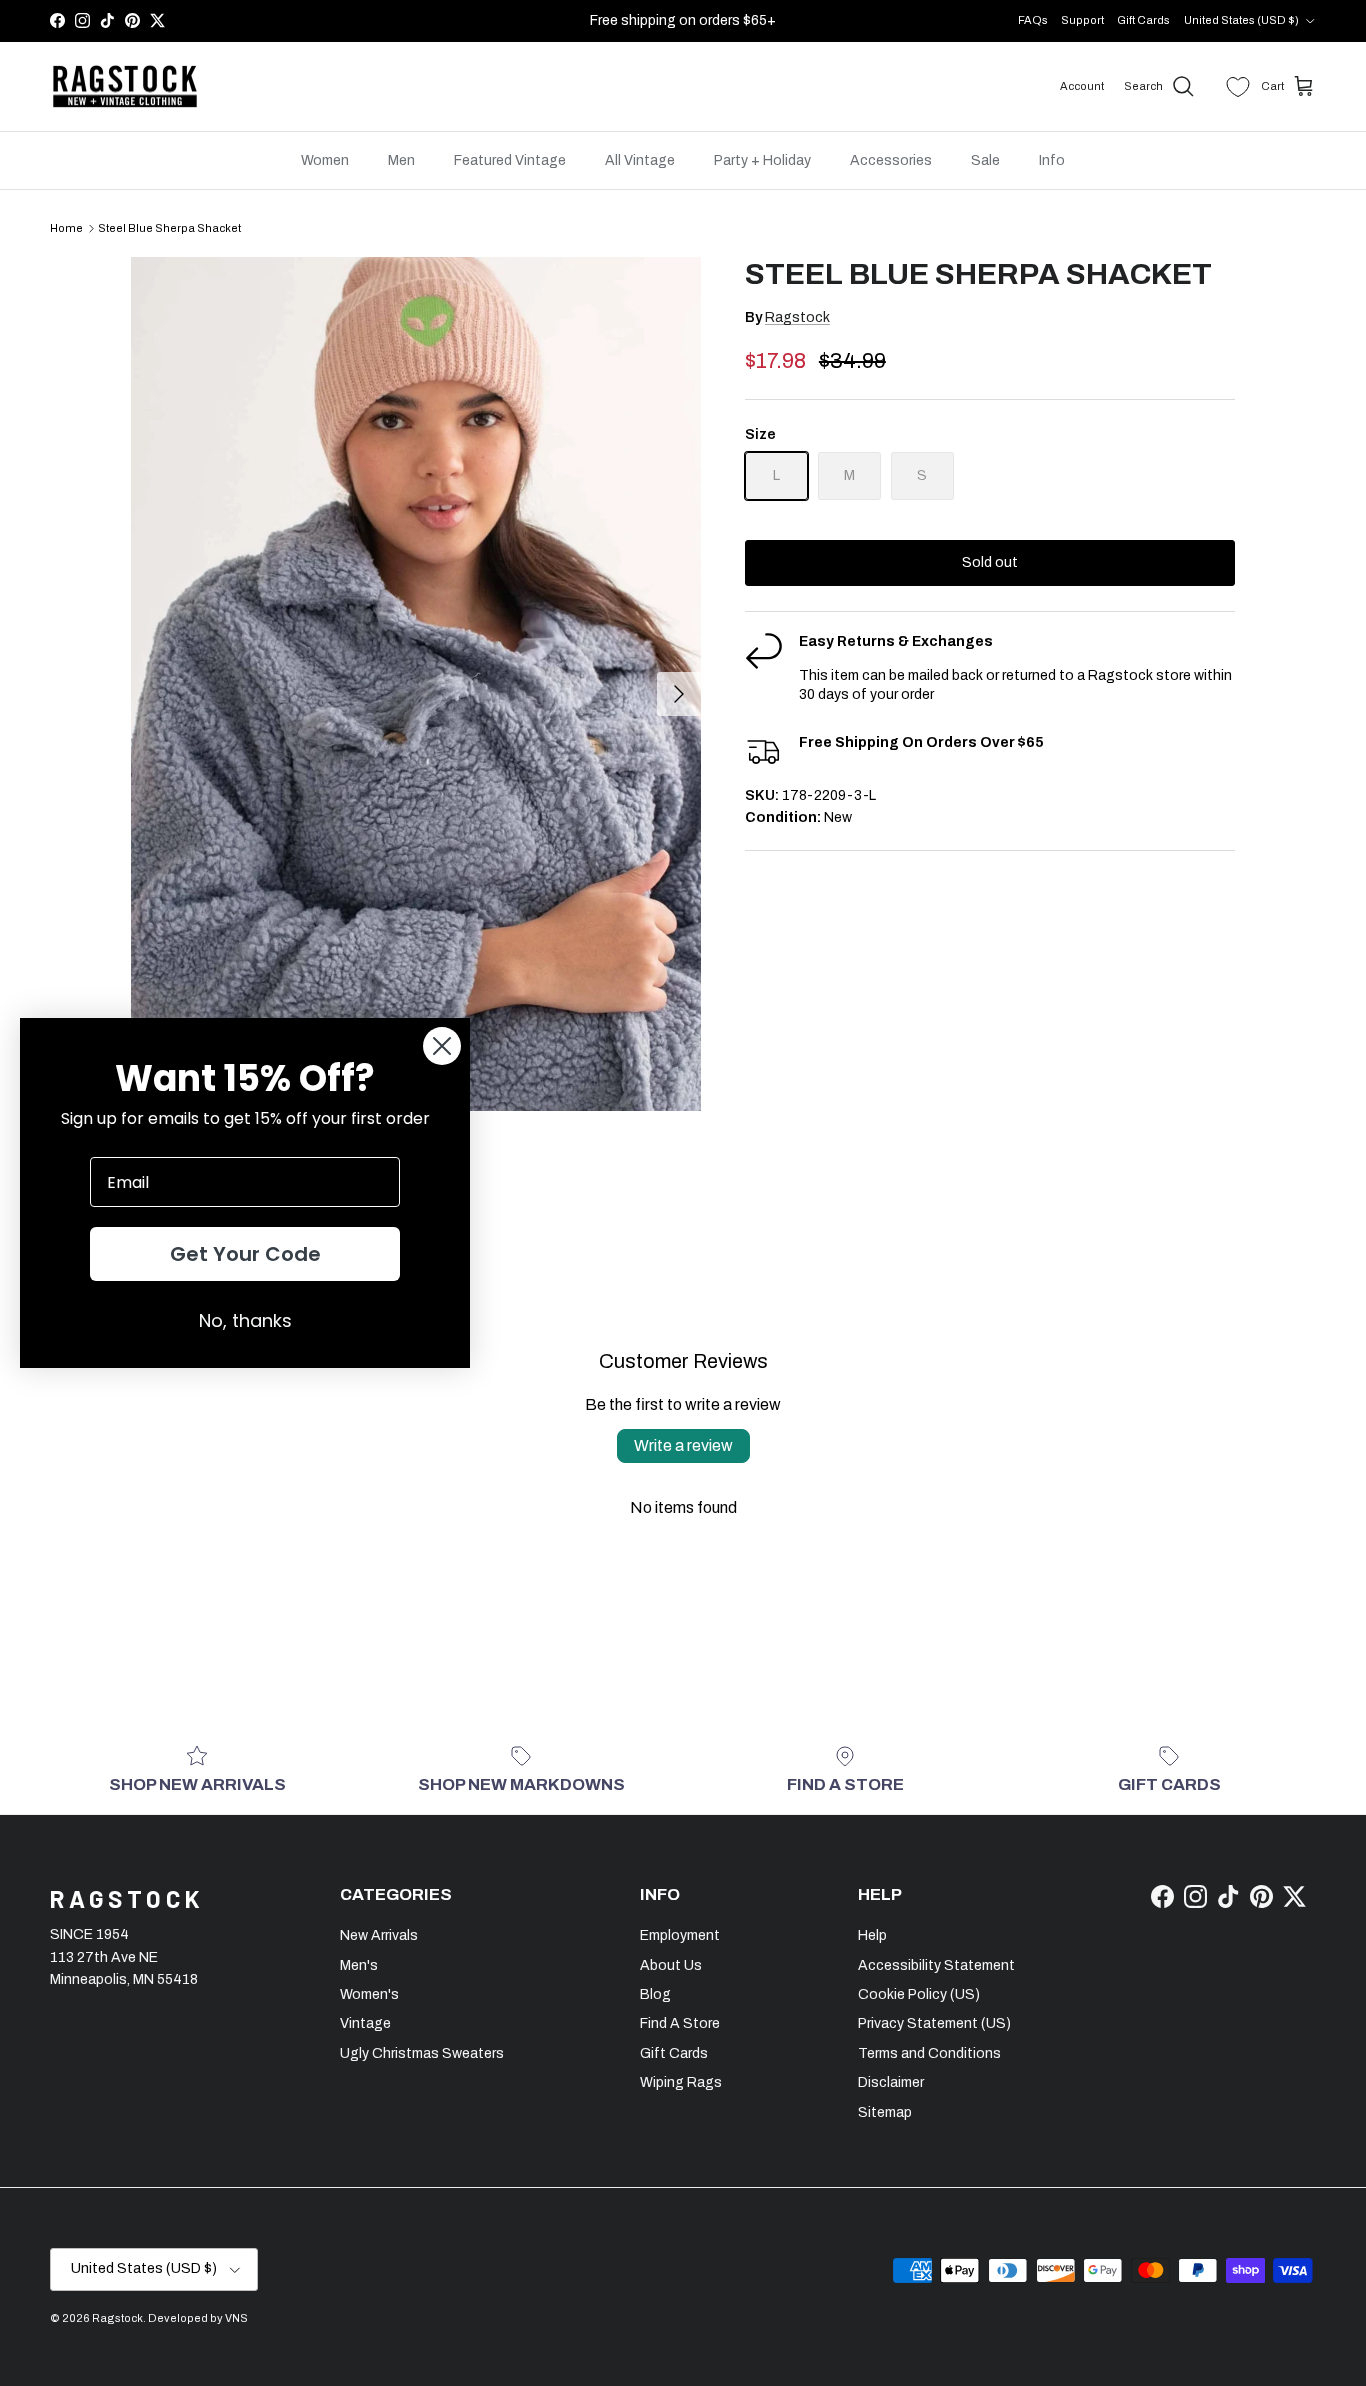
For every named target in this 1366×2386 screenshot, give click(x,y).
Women (325, 160)
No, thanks (245, 1320)
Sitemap (885, 2112)
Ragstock (797, 317)
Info (1052, 160)
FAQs (1033, 20)
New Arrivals (379, 1935)
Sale (985, 160)
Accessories (891, 160)
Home (66, 228)
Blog (655, 1994)
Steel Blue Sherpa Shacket (169, 228)
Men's (359, 1965)
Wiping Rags (681, 2082)
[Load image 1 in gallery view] (416, 683)
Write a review (683, 1445)
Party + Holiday (762, 160)
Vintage (365, 2023)
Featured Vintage (510, 160)
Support (1082, 20)
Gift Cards (1143, 20)
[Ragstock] (125, 87)
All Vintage (640, 160)
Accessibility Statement (936, 1965)
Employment (680, 1935)
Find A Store (680, 2023)
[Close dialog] (442, 1046)
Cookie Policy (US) (919, 1994)
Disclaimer (891, 2082)
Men (401, 160)
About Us (671, 1965)
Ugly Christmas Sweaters (422, 2053)
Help (872, 1935)
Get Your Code (245, 1254)
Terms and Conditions (929, 2053)
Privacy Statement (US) (934, 2023)
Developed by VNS (198, 2318)
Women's (369, 1994)
